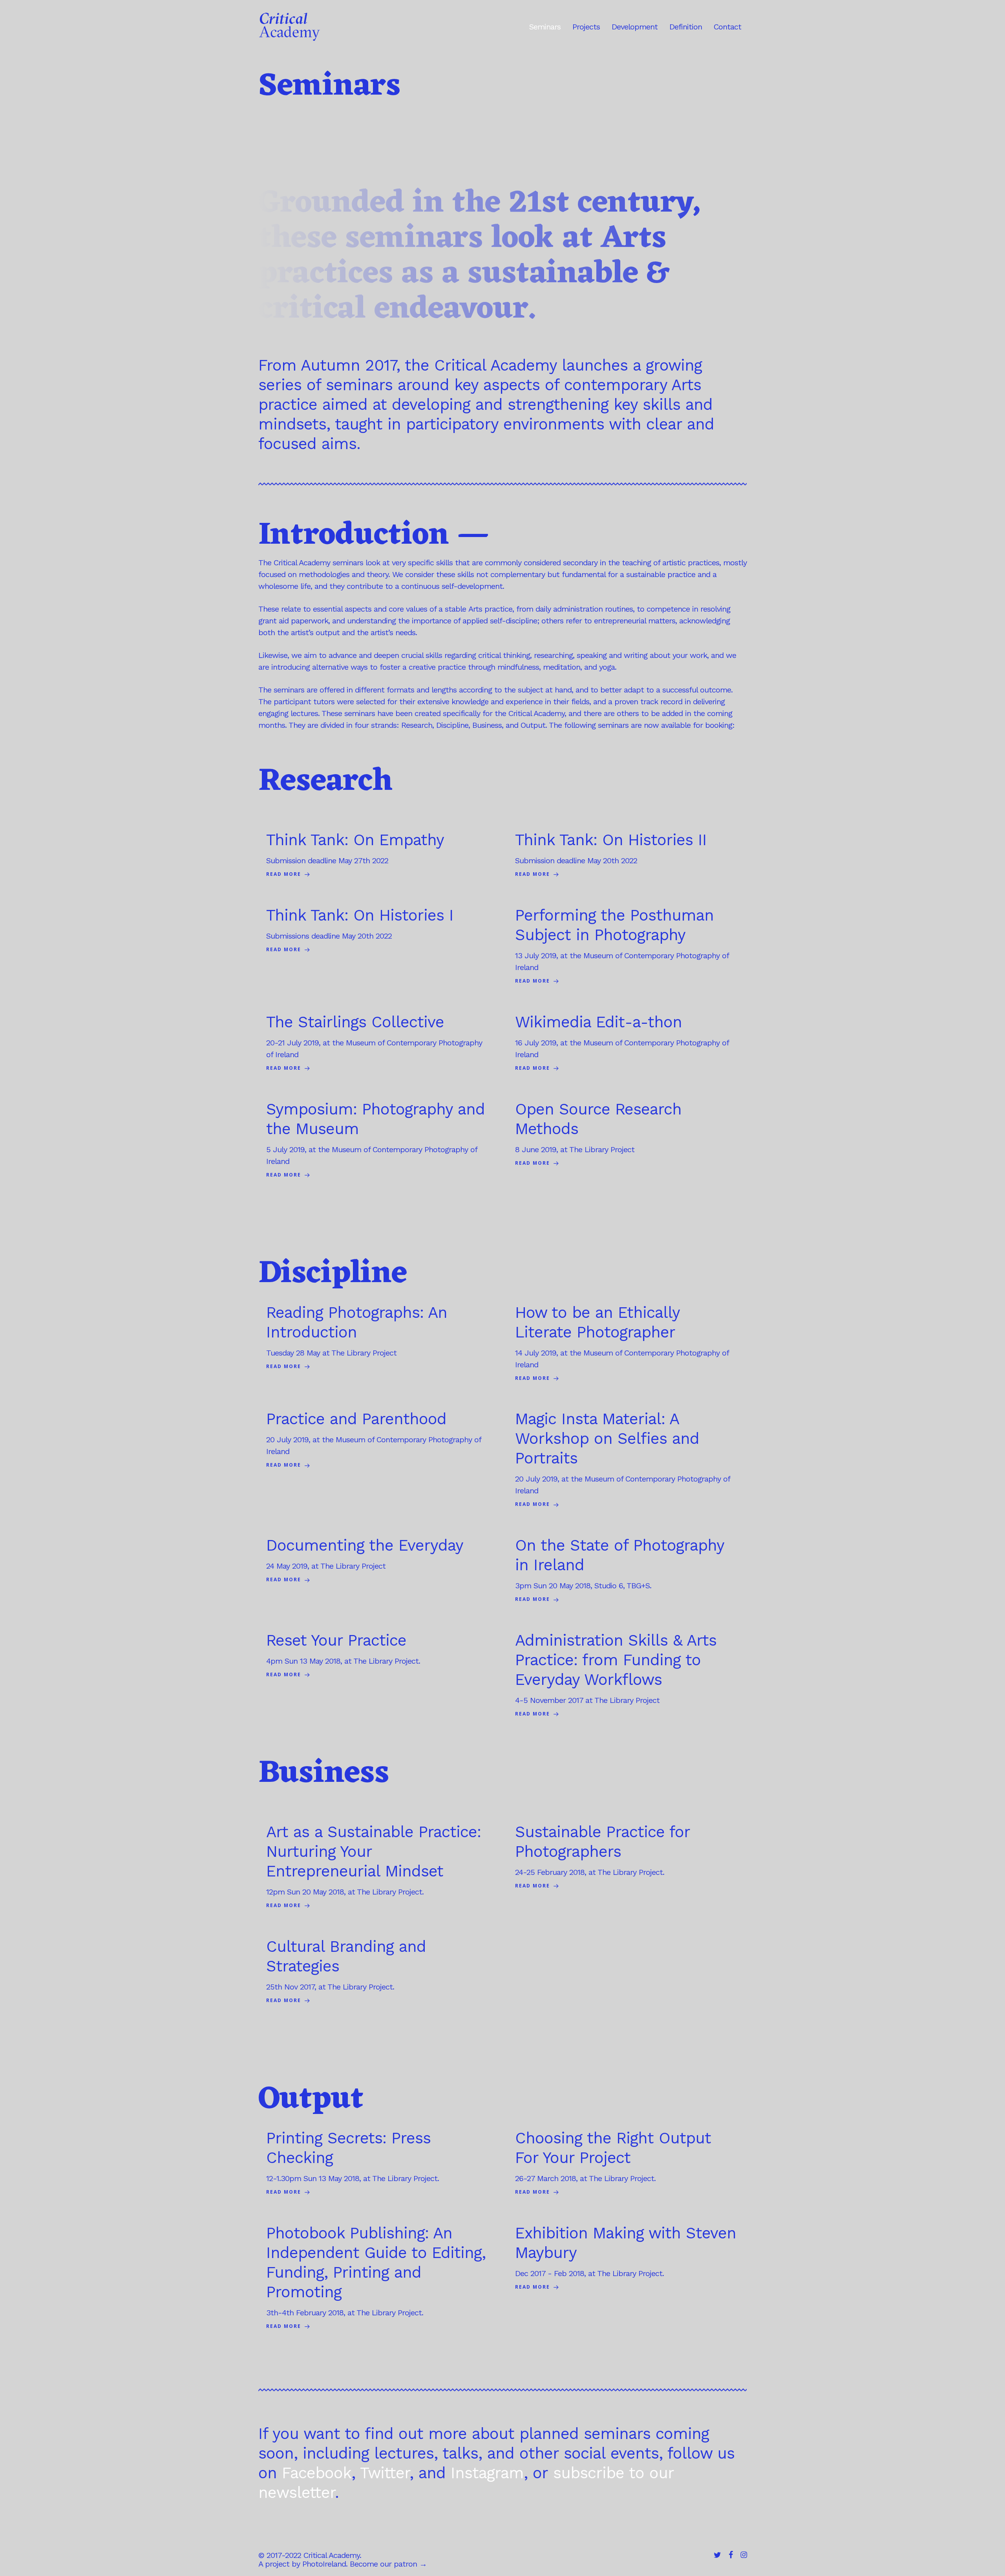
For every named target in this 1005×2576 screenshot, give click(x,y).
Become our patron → (388, 2564)
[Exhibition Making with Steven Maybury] (627, 2258)
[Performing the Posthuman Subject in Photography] (627, 946)
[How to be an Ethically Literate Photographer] (627, 1344)
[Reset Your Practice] (378, 1656)
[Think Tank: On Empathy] (378, 855)
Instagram (487, 2473)
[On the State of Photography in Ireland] (627, 1570)
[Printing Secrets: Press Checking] (378, 2163)
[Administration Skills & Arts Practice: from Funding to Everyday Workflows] (627, 1675)
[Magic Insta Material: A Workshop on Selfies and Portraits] (627, 1460)
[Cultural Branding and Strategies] (378, 1972)
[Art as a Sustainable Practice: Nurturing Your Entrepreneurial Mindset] (378, 1867)
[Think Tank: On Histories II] (627, 855)
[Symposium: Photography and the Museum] (378, 1140)
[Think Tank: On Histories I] (378, 931)
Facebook (317, 2473)
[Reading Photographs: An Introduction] (378, 1338)
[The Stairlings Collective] (378, 1043)
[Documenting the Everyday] (378, 1561)
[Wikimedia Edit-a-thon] (627, 1043)
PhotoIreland (324, 2564)
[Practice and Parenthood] (378, 1440)
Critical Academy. (332, 2555)
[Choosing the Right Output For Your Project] (627, 2163)
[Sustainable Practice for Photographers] (627, 1857)
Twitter (385, 2473)
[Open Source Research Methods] (627, 1134)
